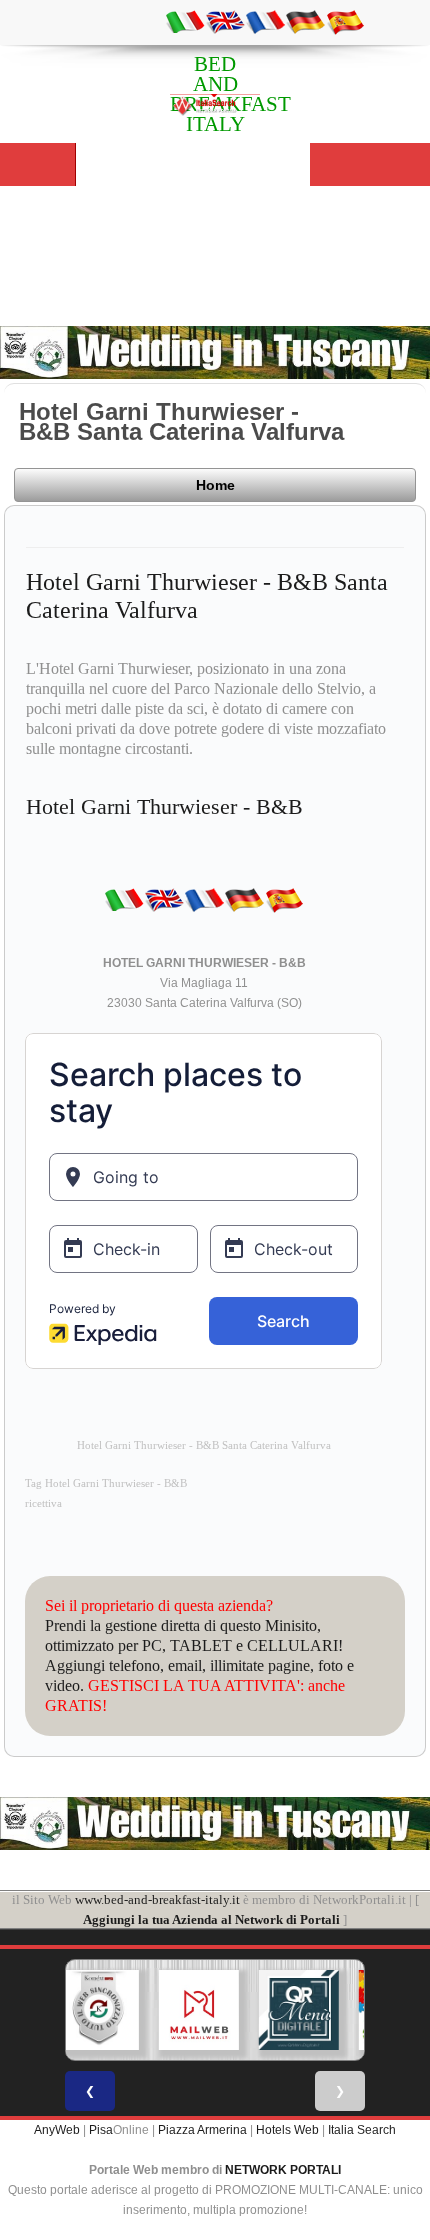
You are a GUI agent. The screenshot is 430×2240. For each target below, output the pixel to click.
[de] (305, 21)
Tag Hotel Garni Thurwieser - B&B (106, 1483)
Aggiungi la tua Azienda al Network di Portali (211, 1919)
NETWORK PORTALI (283, 2170)
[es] (345, 21)
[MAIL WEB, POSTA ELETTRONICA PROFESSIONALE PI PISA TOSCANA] (199, 2010)
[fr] (265, 21)
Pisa (101, 2130)
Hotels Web (287, 2130)
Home (215, 485)
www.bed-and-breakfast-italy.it (157, 1899)
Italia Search (362, 2130)
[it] (185, 21)
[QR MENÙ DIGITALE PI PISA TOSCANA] (299, 2010)
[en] (225, 21)
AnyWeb (57, 2130)
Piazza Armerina (202, 2130)
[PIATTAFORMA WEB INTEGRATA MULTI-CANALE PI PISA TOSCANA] (99, 2010)
